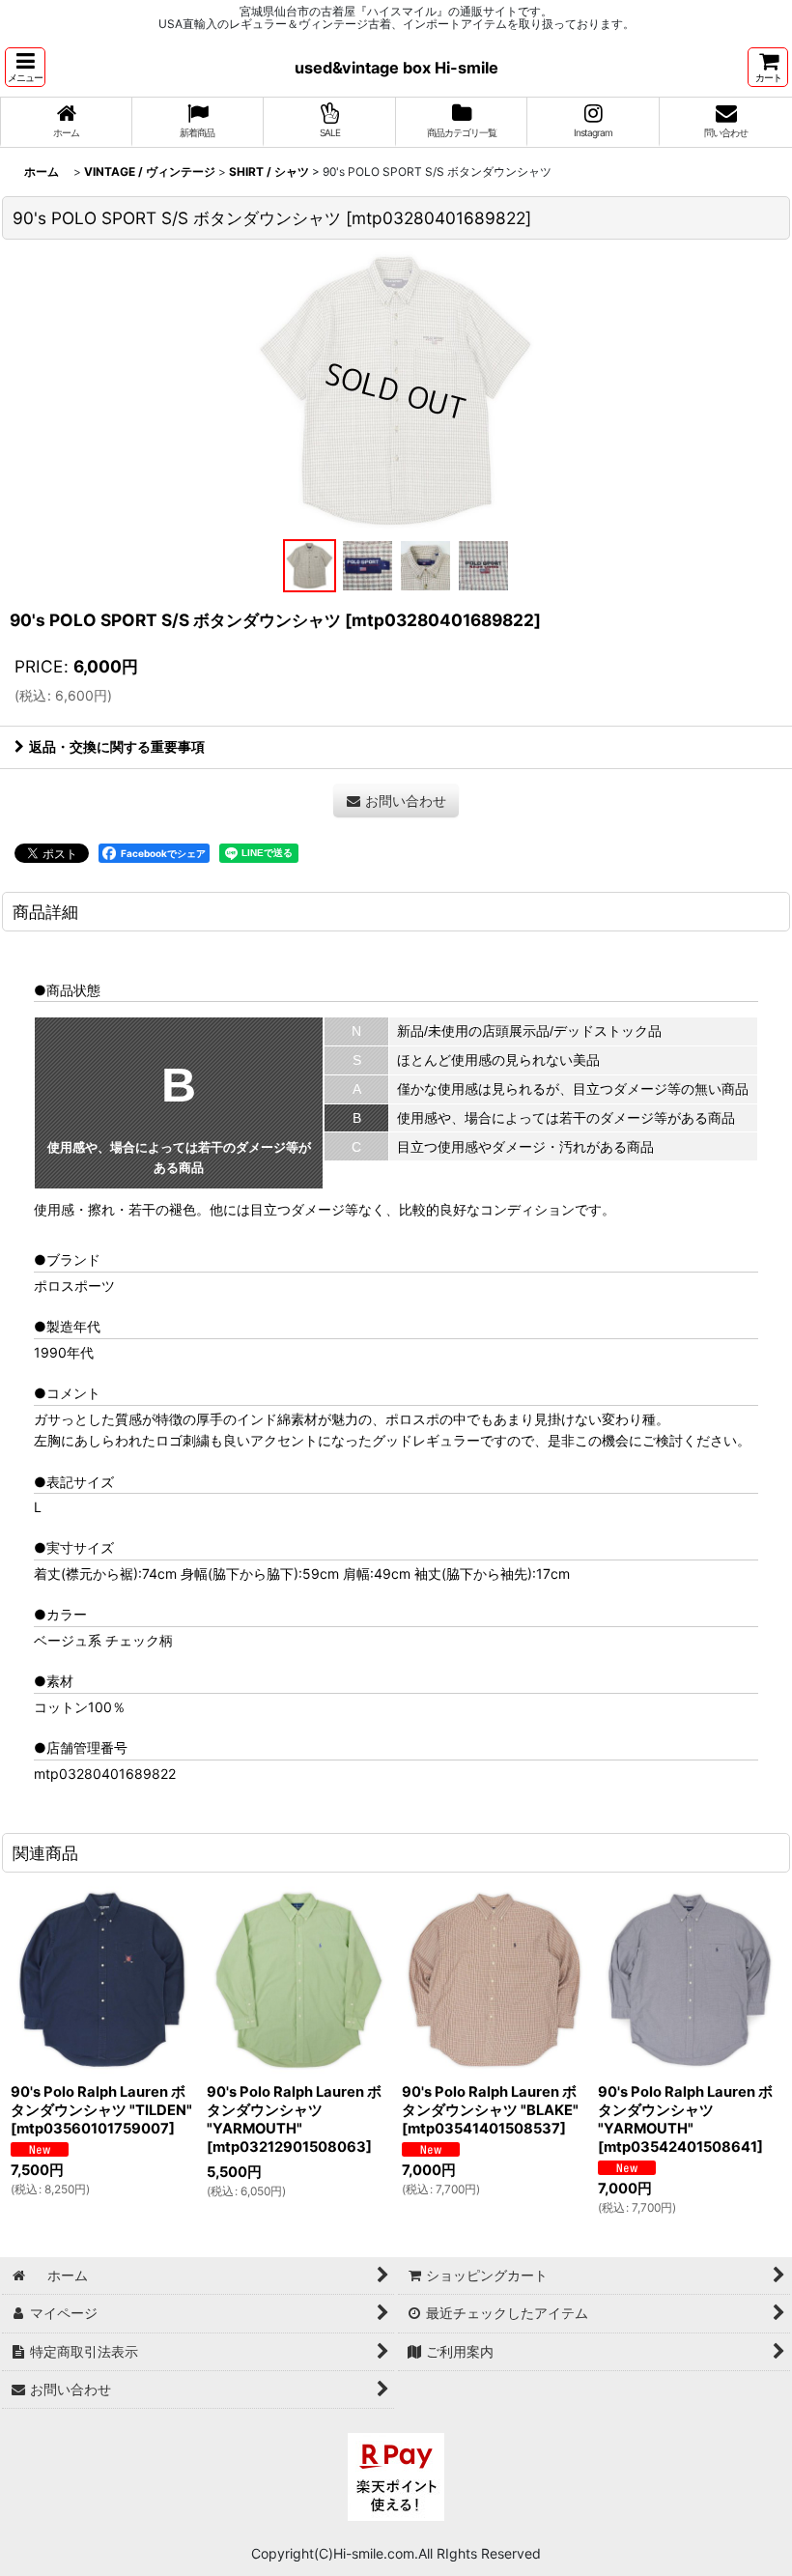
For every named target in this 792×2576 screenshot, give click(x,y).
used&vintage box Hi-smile (396, 68)
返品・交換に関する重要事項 (117, 746)
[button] (25, 67)
